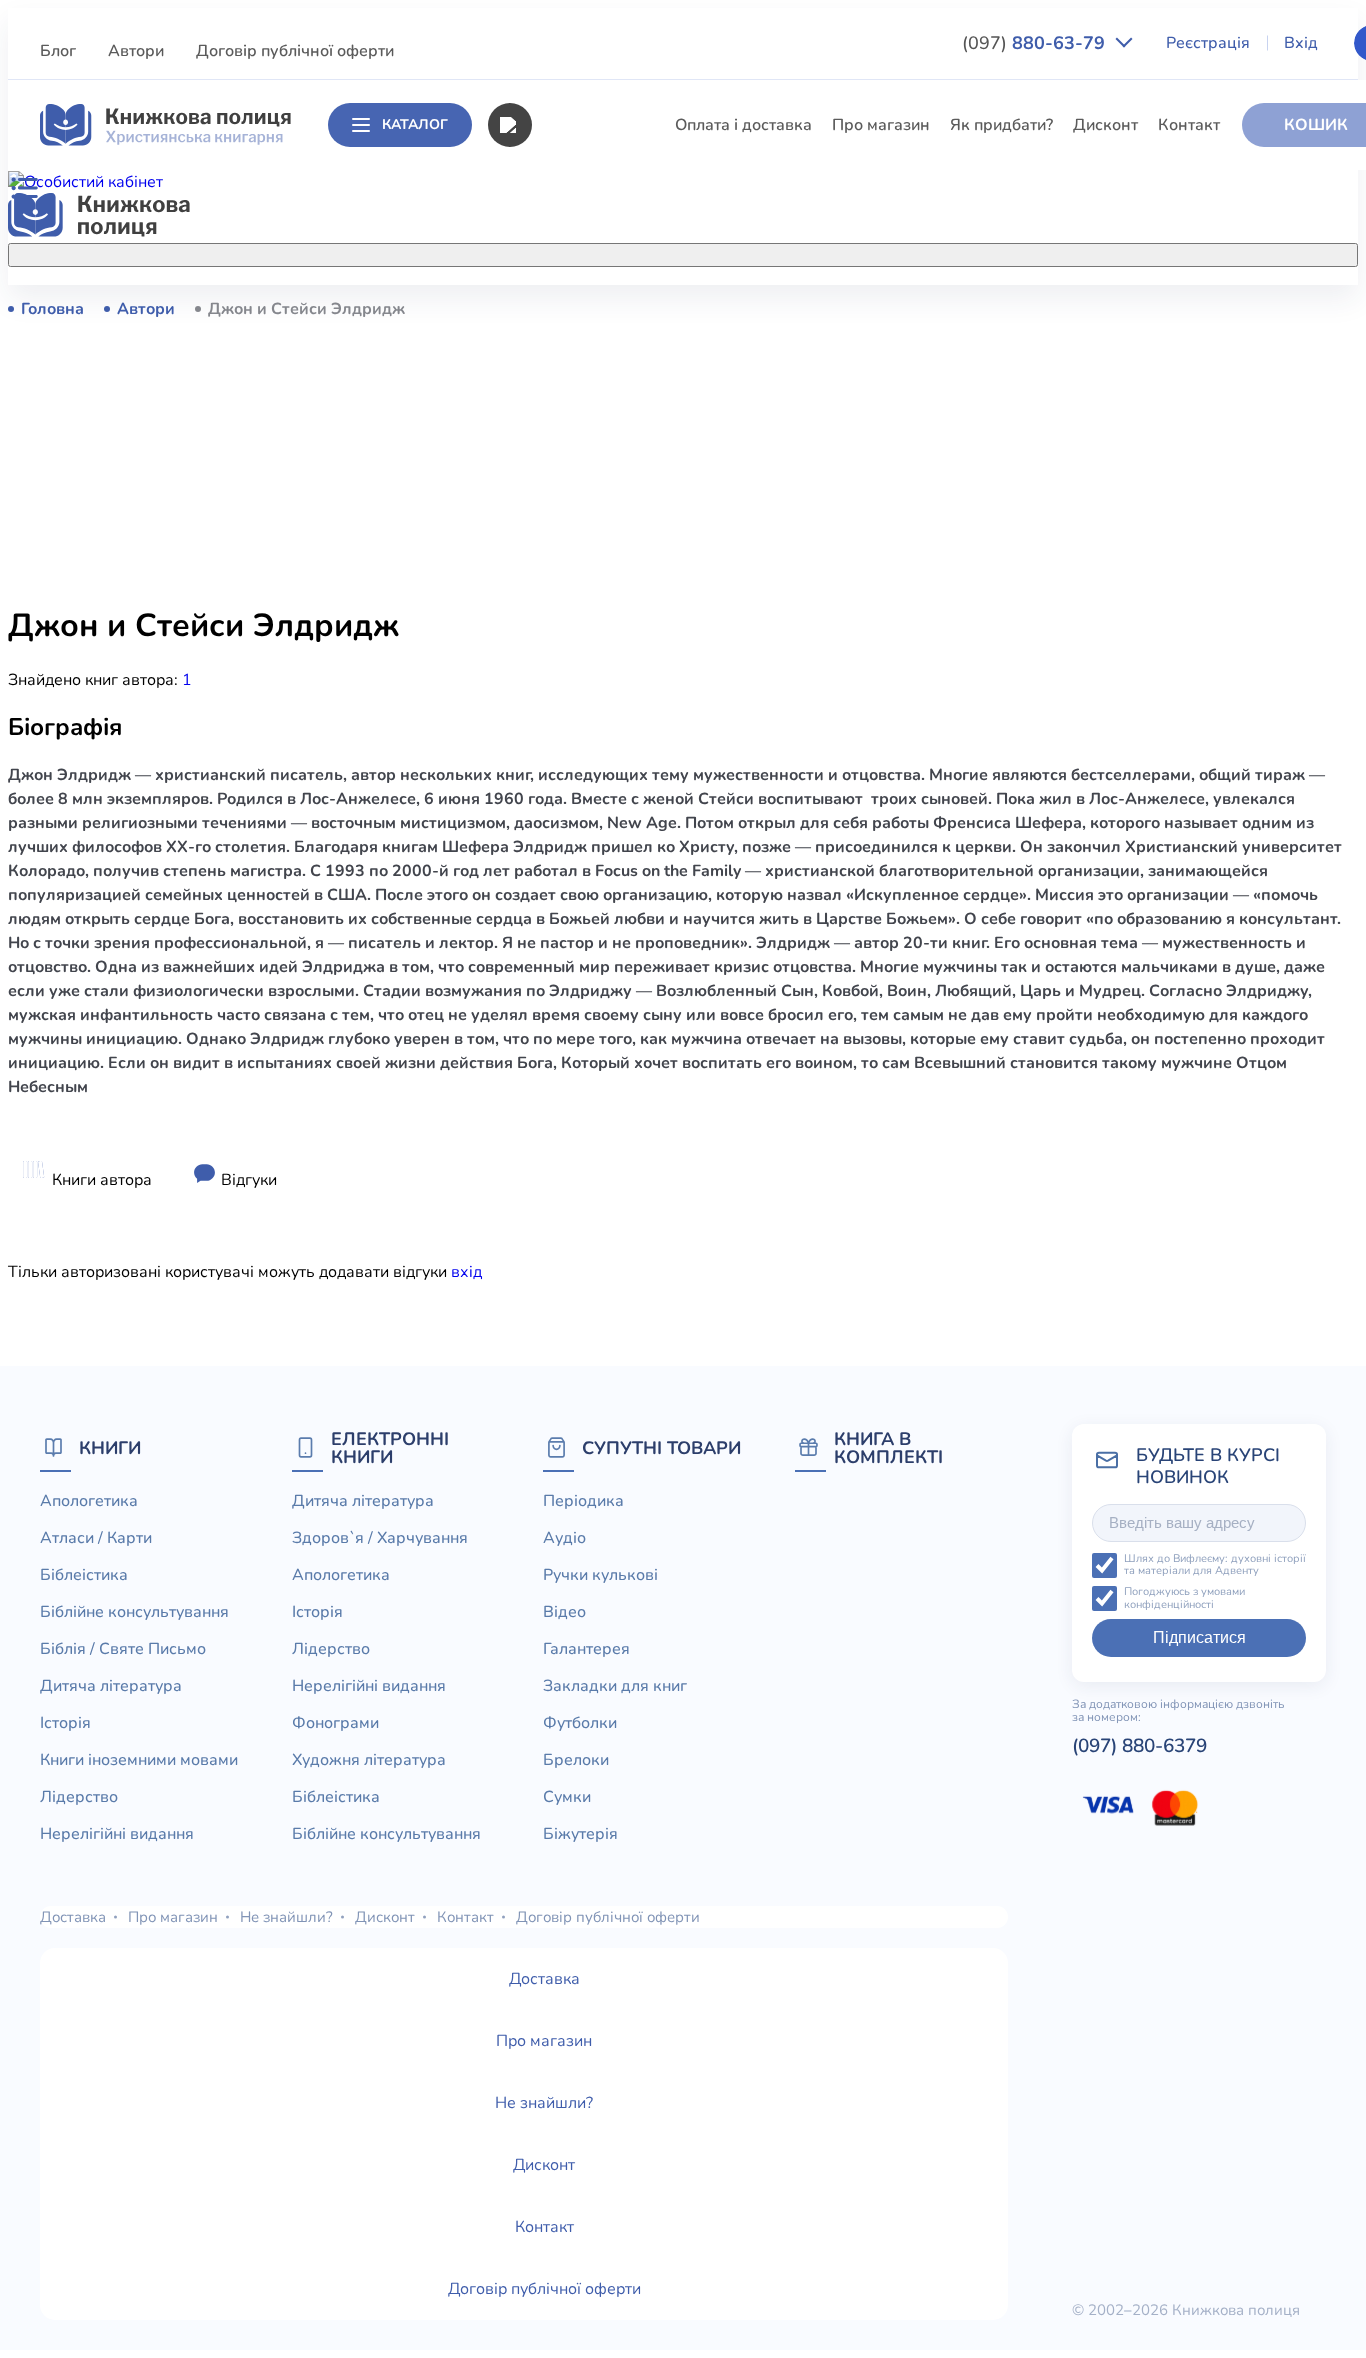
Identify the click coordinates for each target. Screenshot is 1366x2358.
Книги (110, 1447)
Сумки (567, 1797)
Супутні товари (661, 1447)
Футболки (580, 1723)
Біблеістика (574, 382)
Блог (58, 51)
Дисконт (1105, 125)
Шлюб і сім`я (579, 826)
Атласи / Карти (586, 345)
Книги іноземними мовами (630, 567)
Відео (564, 1612)
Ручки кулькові (600, 1575)
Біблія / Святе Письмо (614, 456)
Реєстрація (1208, 43)
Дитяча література (600, 493)
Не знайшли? (286, 1917)
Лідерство (569, 604)
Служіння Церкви (597, 715)
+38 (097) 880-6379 (1115, 309)
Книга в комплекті (888, 1447)
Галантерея (586, 1649)
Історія (556, 530)
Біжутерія (580, 1834)
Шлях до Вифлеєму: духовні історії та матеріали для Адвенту (1215, 1565)
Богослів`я (571, 789)
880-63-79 (1036, 43)
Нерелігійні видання (607, 641)
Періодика (583, 1501)
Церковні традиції (598, 678)
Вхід (1301, 43)
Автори (136, 51)
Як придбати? (1001, 125)
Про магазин (881, 125)
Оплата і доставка (743, 125)
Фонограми (335, 1723)
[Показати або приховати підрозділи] (723, 251)
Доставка (73, 1917)
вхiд (466, 1272)
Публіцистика (582, 752)
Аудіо (564, 1538)
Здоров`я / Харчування (617, 863)
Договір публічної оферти (295, 51)
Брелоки (576, 1760)
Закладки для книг (615, 1686)
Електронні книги (390, 1447)
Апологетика (579, 308)
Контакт (1189, 125)
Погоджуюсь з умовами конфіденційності (1184, 1598)
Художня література (369, 1760)
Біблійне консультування (625, 419)
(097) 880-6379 (1139, 1746)
